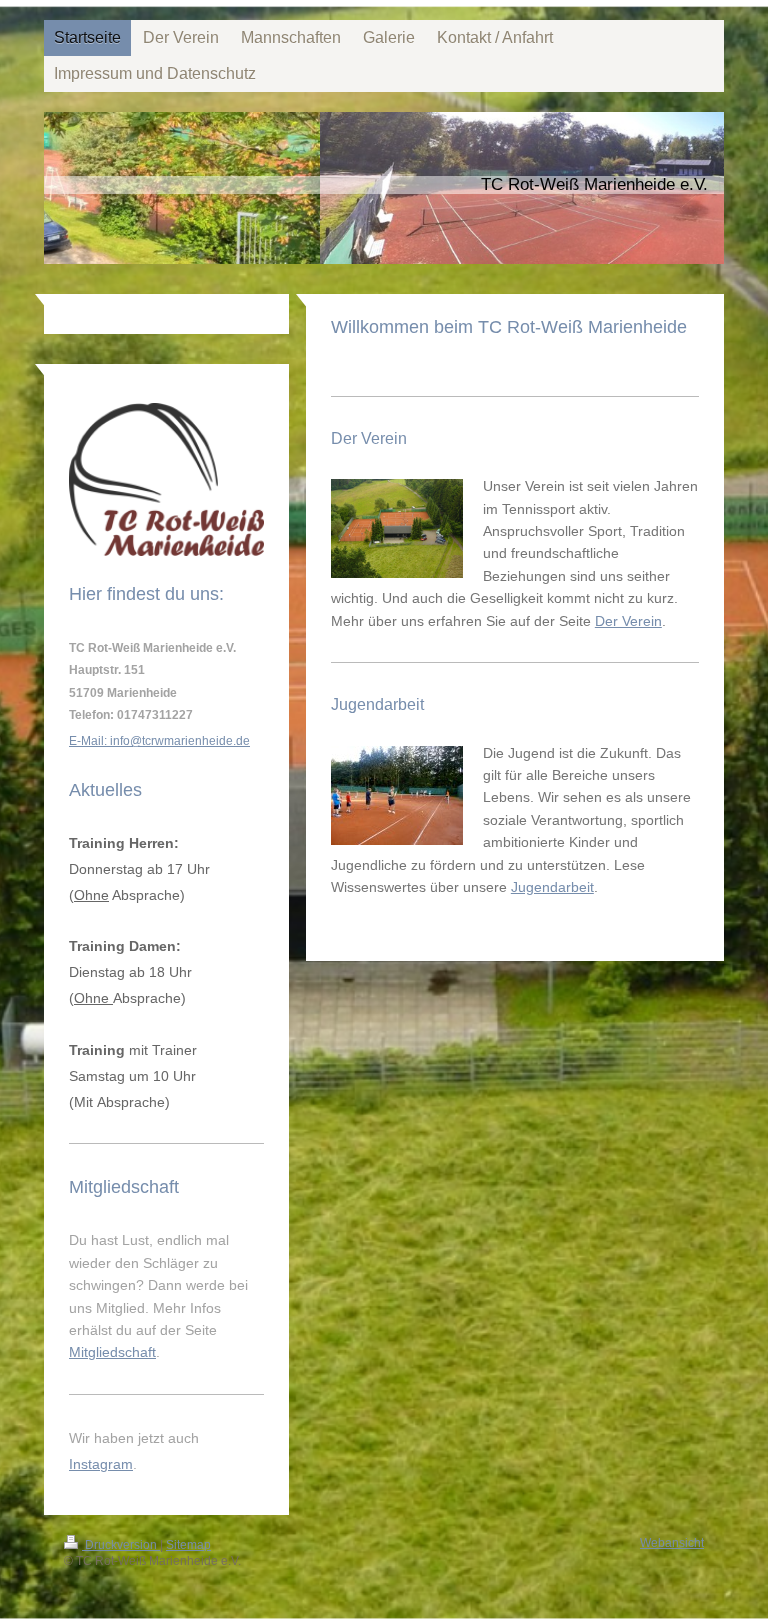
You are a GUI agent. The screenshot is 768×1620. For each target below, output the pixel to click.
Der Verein (628, 621)
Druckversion (121, 1545)
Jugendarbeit (552, 887)
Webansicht (672, 1543)
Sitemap (188, 1545)
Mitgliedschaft (112, 1352)
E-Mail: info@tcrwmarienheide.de (159, 741)
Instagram (101, 1464)
